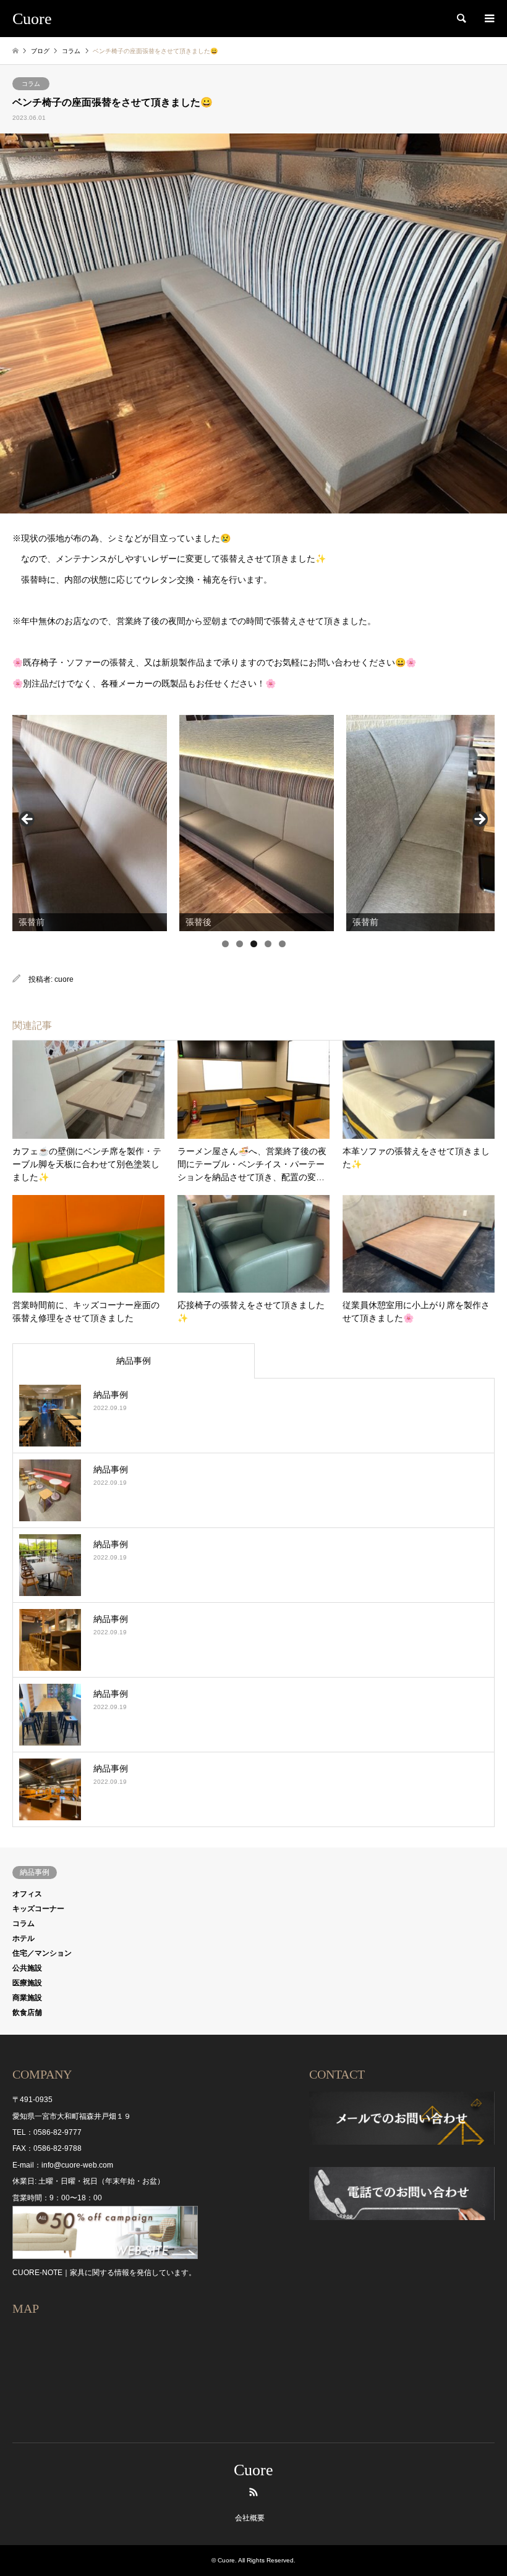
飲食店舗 (27, 2012)
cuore (64, 979)
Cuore (253, 2470)
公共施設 (27, 1968)
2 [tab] (240, 944)
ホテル (23, 1938)
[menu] (488, 19)
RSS (253, 2492)
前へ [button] (28, 820)
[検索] (461, 19)
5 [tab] (282, 944)
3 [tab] (254, 944)
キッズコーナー (38, 1909)
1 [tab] (225, 944)
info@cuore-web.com (77, 2165)
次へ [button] (479, 820)
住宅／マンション (42, 1953)
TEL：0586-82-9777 (47, 2132)
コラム (31, 84)
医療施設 (27, 1983)
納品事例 (134, 1361)
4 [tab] (268, 944)
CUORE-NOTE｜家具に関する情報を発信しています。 (104, 2273)
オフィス (27, 1894)
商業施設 (27, 1998)
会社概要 (250, 2518)
